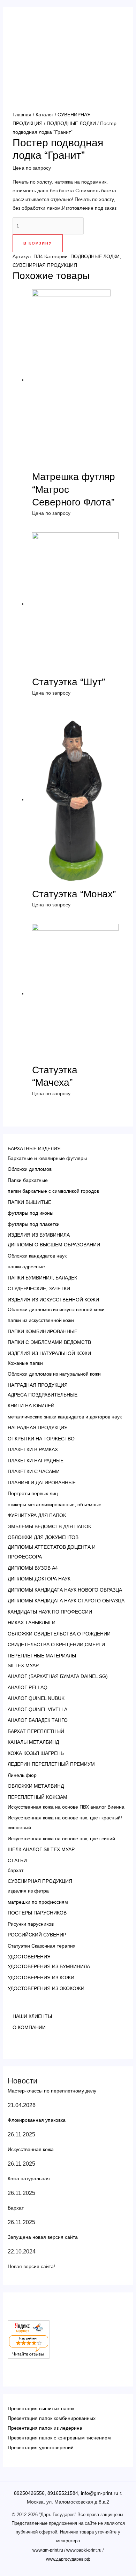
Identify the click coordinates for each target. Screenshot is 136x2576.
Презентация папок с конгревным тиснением (59, 2438)
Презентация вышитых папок (41, 2408)
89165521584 (63, 2493)
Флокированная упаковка (37, 2120)
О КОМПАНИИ (29, 2027)
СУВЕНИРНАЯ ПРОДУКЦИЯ (45, 265)
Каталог (44, 115)
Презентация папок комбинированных (52, 2418)
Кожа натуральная (29, 2179)
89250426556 (29, 2493)
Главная (22, 115)
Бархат (16, 2208)
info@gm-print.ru (100, 2493)
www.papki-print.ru (84, 2550)
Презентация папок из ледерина (45, 2428)
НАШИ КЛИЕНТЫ (32, 2016)
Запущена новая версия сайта (43, 2237)
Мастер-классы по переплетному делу (52, 2091)
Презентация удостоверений (41, 2447)
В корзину (38, 243)
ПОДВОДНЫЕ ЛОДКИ (71, 123)
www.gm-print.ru (48, 2550)
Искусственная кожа (31, 2149)
